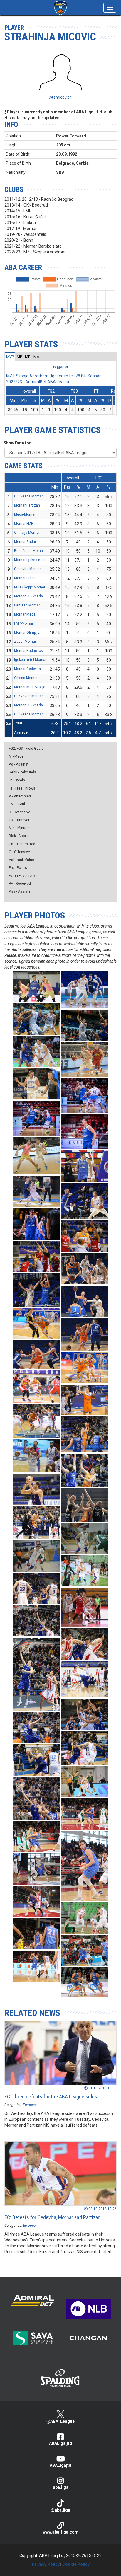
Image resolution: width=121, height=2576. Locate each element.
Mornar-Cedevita (27, 669)
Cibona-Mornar (26, 678)
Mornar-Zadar (25, 542)
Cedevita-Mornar (27, 569)
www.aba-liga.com (60, 2532)
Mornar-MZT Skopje (30, 687)
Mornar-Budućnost (29, 651)
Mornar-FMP (24, 524)
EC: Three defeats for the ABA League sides (51, 2097)
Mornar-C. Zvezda (28, 596)
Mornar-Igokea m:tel (30, 560)
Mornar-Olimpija (27, 633)
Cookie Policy (76, 2564)
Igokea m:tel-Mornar (30, 660)
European (30, 2105)
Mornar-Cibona (26, 578)
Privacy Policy (46, 2564)
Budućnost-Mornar (29, 551)
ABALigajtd (60, 2465)
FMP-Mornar (24, 623)
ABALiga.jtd (60, 2443)
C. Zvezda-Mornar (28, 496)
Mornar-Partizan (27, 505)
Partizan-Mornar (27, 605)
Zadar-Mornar (25, 642)
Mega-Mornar (25, 514)
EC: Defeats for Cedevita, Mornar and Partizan (52, 2217)
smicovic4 (62, 97)
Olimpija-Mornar (27, 533)
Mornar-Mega (25, 614)
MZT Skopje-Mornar (30, 587)
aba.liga (61, 2487)
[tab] (10, 357)
